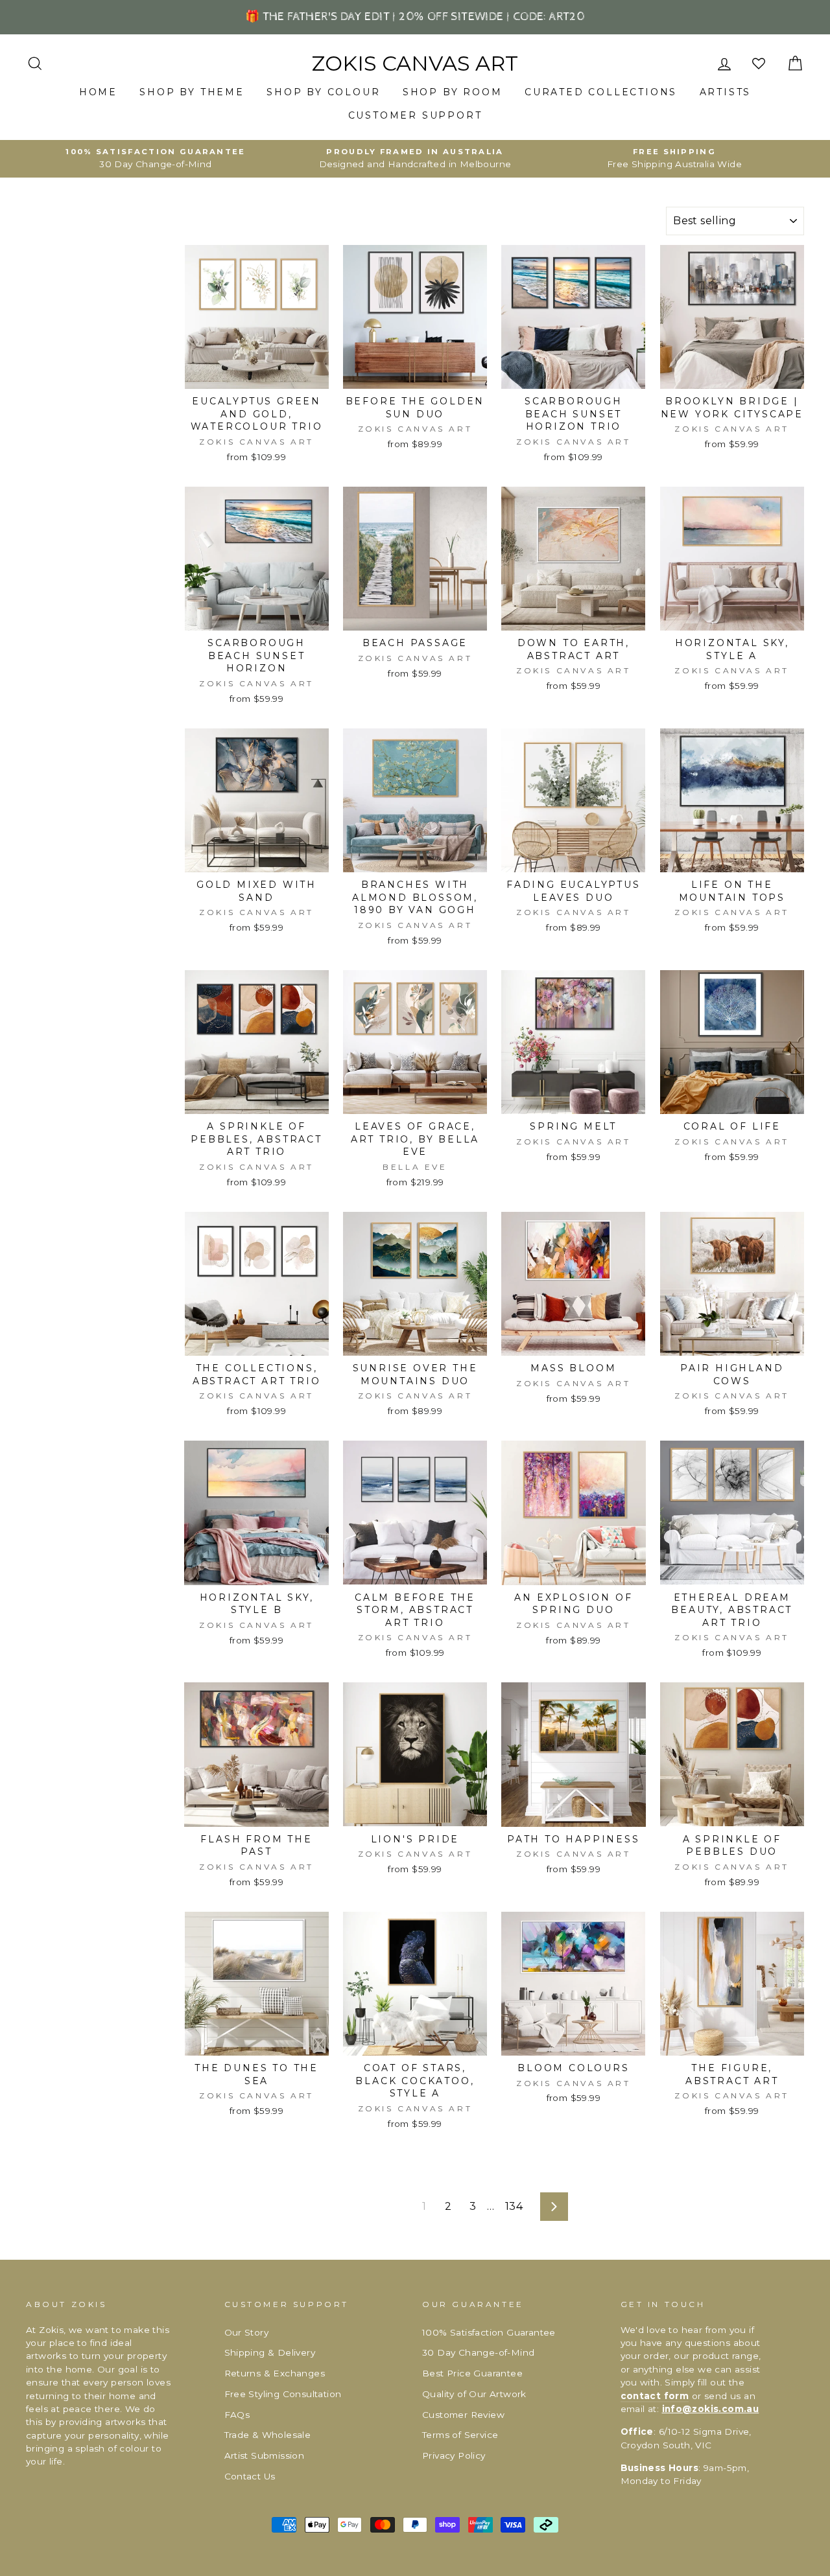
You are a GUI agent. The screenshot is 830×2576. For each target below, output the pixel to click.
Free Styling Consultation (283, 2394)
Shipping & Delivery (270, 2352)
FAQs (237, 2415)
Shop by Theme (192, 92)
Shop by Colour (323, 92)
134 (514, 2206)
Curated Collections (601, 92)
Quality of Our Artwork (474, 2394)
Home (98, 92)
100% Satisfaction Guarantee (489, 2332)
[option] (156, 159)
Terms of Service (460, 2435)
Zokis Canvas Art (415, 64)
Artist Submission (265, 2455)
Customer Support (415, 115)
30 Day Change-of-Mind (478, 2352)
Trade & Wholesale (268, 2435)
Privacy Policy (454, 2455)
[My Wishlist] (760, 64)
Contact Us (250, 2476)
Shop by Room (453, 92)
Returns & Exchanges (275, 2373)
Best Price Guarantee (472, 2373)
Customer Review (463, 2415)
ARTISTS (726, 92)
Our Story (247, 2332)
